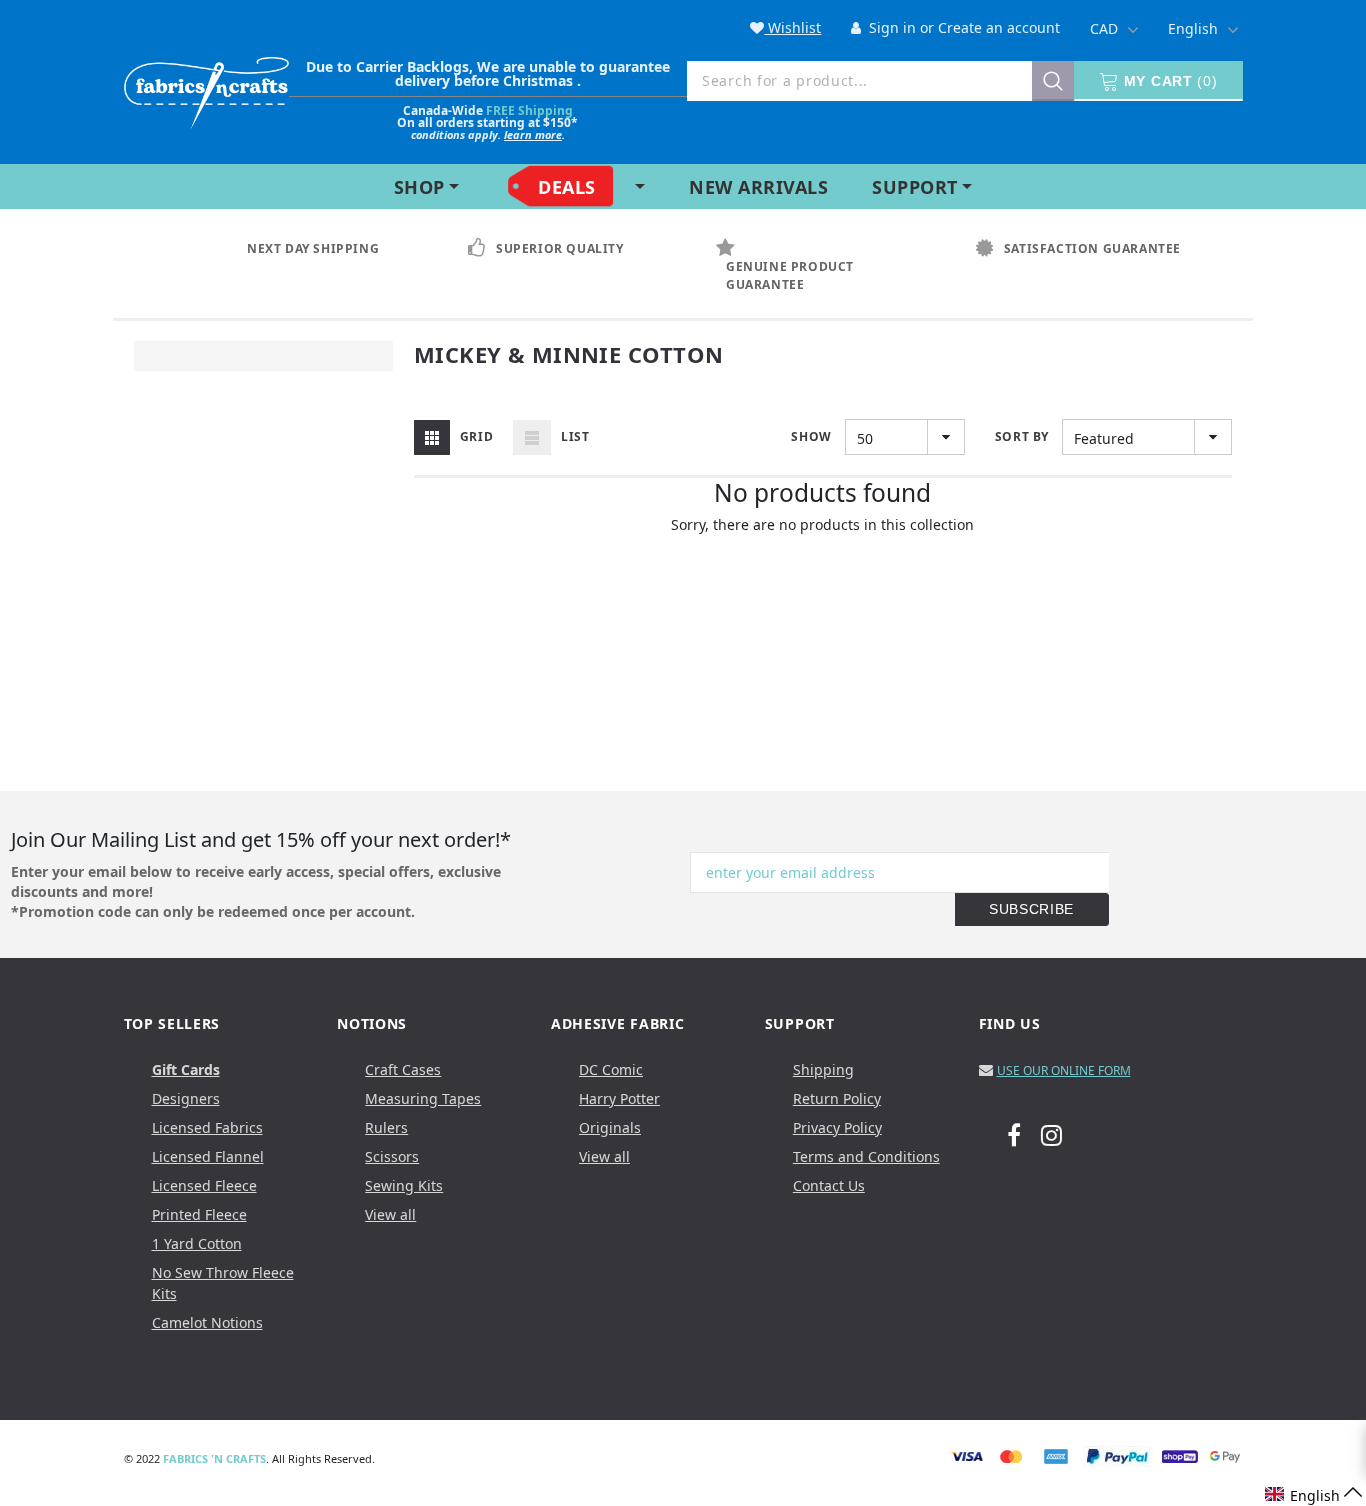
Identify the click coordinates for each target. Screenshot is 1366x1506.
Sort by (1022, 436)
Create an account (999, 27)
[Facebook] (1014, 1134)
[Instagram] (1051, 1134)
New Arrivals (758, 187)
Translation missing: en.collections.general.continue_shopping (823, 552)
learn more (533, 134)
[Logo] (206, 88)
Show (811, 436)
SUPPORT (915, 187)
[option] (309, 249)
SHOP (419, 187)
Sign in (890, 27)
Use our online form (1064, 1070)
